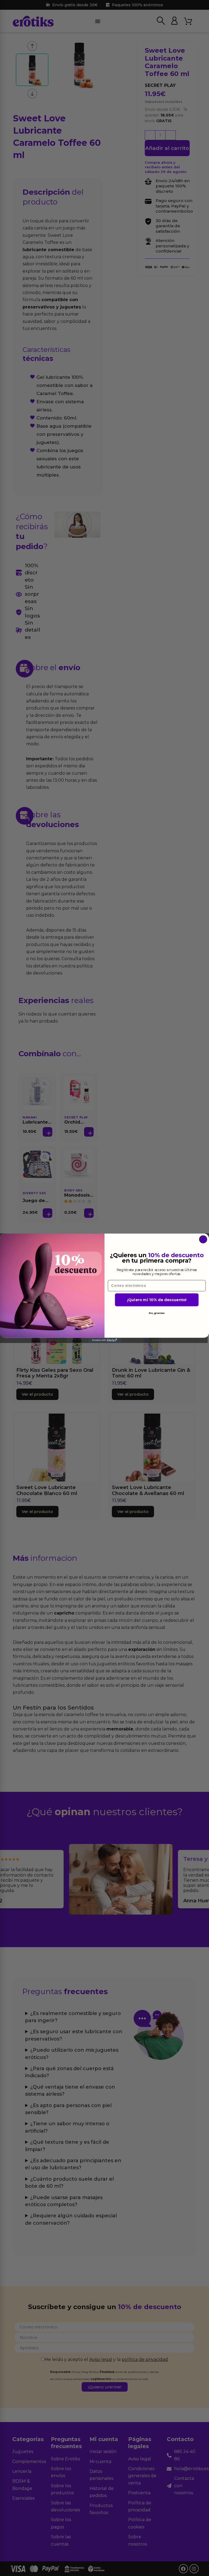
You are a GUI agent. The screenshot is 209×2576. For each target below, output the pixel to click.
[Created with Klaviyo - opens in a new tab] (105, 1340)
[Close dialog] (203, 1239)
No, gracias (157, 1313)
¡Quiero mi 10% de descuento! (157, 1300)
